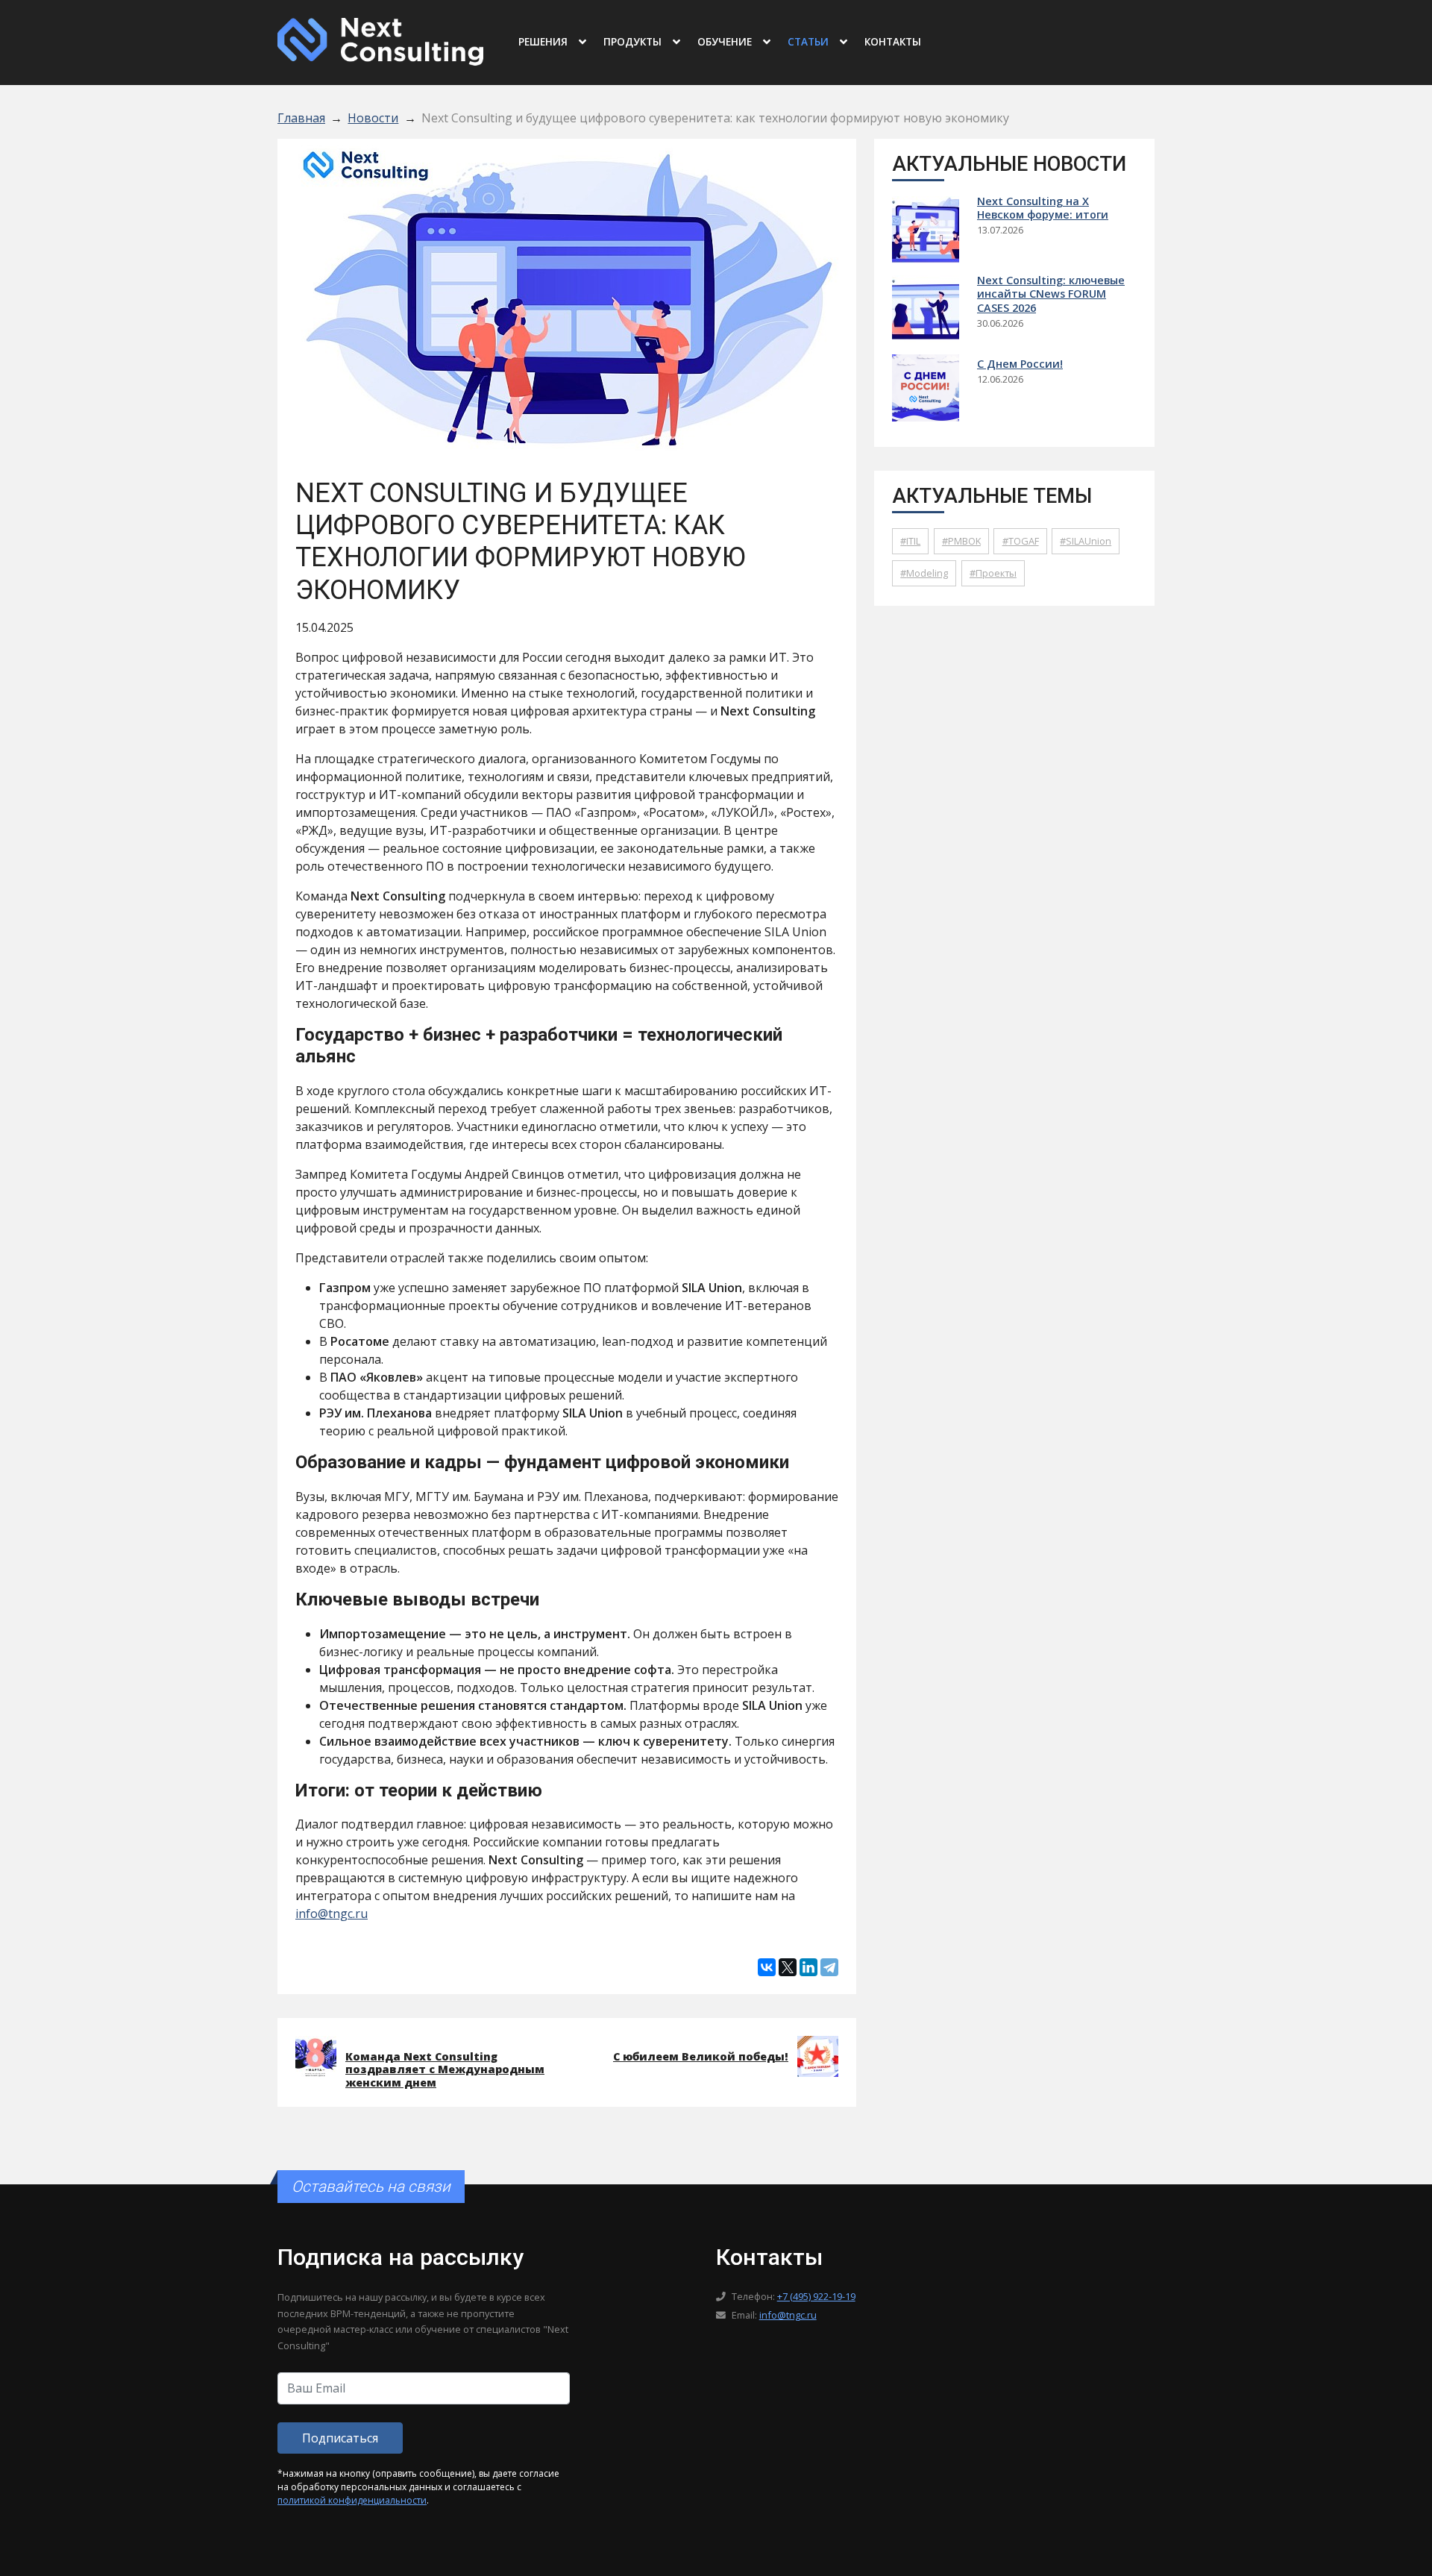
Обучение (725, 41)
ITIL (913, 541)
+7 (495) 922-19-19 (816, 2296)
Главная (301, 118)
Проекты (996, 573)
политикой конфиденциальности (352, 2500)
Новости (373, 118)
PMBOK (964, 541)
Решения (543, 41)
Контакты (893, 41)
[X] (788, 1967)
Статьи (808, 41)
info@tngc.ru (332, 1914)
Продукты (632, 41)
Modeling (927, 573)
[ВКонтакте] (767, 1967)
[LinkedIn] (808, 1967)
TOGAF (1024, 541)
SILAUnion (1089, 541)
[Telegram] (829, 1967)
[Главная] (380, 40)
